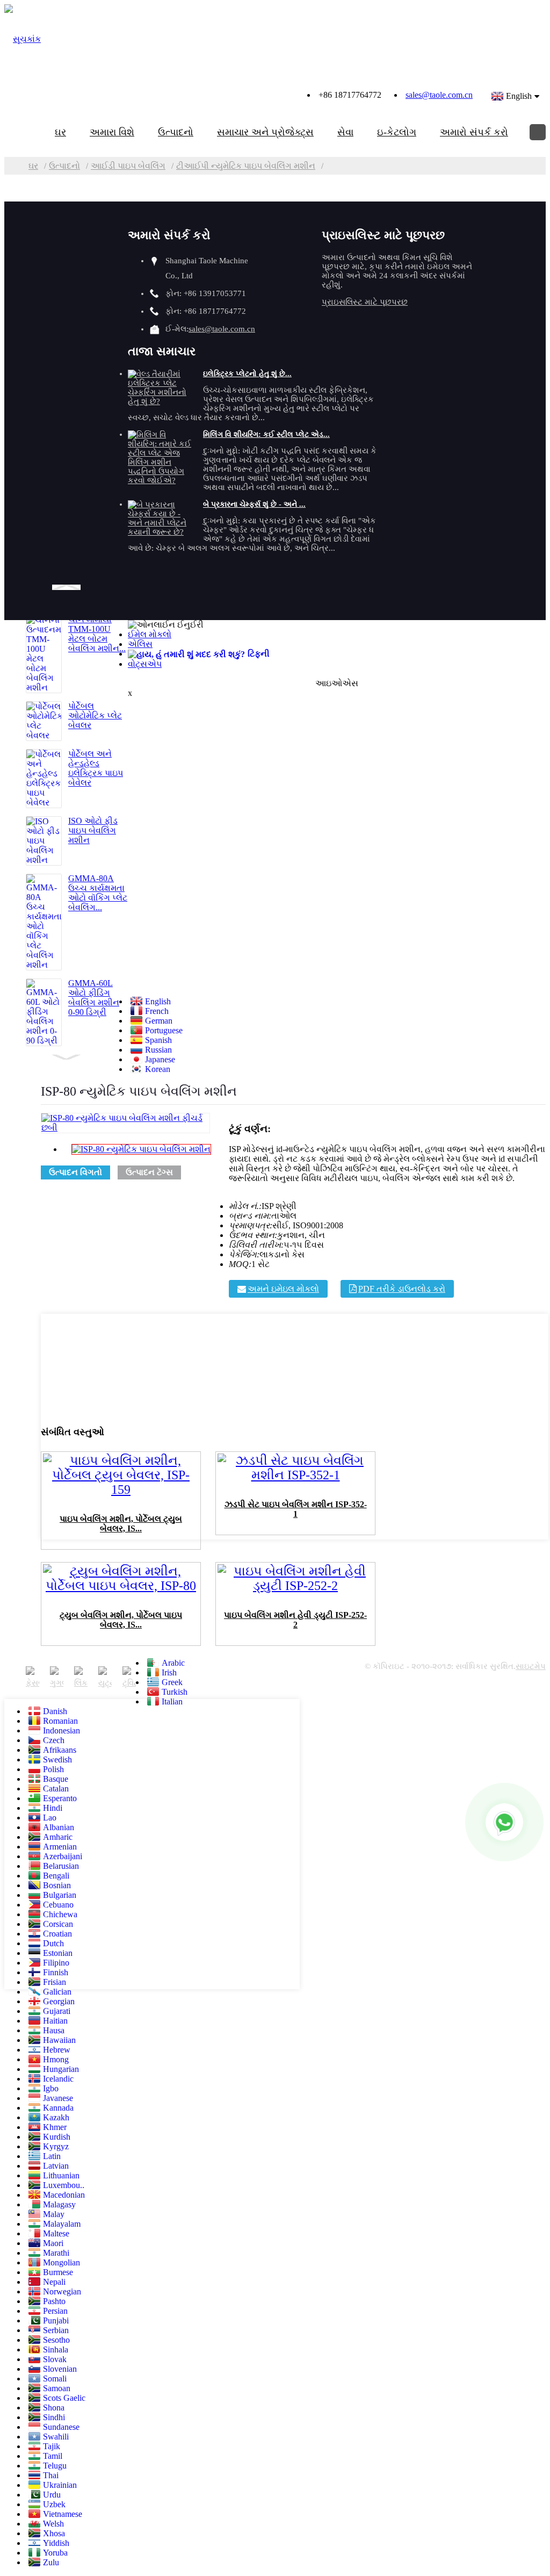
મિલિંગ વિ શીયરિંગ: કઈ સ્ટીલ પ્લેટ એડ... (266, 434)
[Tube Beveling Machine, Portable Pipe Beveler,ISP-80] (121, 1589)
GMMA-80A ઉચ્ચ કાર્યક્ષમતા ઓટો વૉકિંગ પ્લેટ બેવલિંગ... (98, 893)
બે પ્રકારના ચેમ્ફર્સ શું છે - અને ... (254, 504)
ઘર (60, 132)
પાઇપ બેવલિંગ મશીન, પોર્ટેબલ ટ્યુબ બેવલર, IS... (121, 1524)
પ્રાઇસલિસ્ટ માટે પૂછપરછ (365, 302)
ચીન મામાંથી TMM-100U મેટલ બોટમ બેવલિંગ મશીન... (97, 634)
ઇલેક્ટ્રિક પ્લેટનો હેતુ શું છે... (247, 374)
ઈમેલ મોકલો (150, 634)
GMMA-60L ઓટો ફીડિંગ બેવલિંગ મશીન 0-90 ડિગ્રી (94, 998)
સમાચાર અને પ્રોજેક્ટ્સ (265, 132)
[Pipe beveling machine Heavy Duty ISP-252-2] (295, 1589)
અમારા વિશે (112, 132)
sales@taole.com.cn (439, 95)
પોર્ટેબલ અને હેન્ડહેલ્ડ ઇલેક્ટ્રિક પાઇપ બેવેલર (96, 768)
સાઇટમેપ (531, 1666)
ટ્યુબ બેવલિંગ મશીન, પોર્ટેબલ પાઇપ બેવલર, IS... (121, 1620)
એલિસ (140, 644)
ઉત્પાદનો (176, 132)
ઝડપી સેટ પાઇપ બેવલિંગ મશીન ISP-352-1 (296, 1509)
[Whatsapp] (504, 1822)
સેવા (345, 132)
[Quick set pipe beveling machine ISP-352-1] (295, 1478)
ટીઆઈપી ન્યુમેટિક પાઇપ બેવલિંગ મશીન (246, 166)
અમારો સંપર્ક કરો (474, 132)
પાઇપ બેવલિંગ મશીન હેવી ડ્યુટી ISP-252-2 (295, 1620)
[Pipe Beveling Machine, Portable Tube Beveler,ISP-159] (121, 1493)
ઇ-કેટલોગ (397, 132)
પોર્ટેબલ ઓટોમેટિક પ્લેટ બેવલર (95, 715)
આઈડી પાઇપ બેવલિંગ (128, 166)
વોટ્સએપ (145, 664)
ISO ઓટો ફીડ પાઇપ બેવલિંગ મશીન (93, 830)
